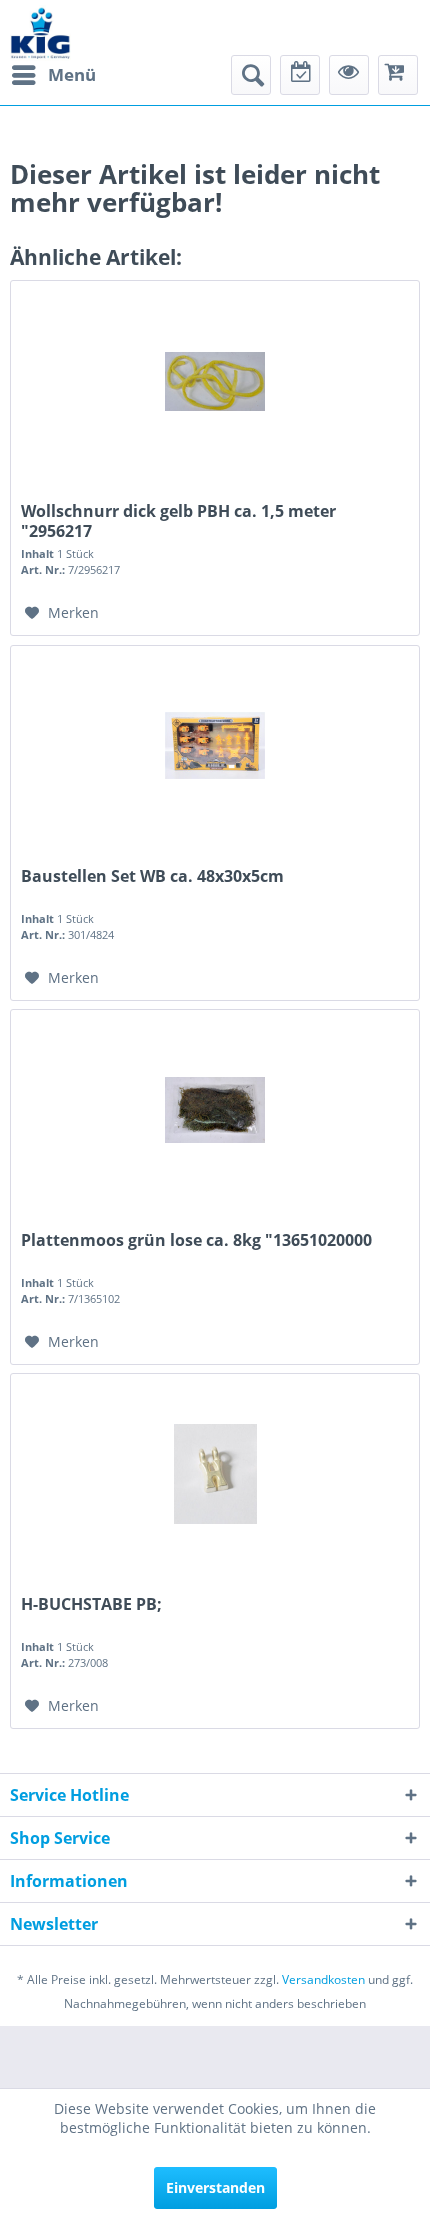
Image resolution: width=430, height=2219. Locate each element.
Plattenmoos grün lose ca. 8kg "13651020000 (196, 1240)
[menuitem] (53, 75)
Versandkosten (323, 1979)
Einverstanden (215, 2187)
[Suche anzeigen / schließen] (251, 75)
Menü (72, 74)
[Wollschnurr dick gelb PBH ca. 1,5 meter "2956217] (215, 381)
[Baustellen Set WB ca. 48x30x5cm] (215, 746)
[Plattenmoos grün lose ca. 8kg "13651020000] (215, 1110)
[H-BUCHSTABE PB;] (215, 1474)
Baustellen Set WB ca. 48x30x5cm (152, 876)
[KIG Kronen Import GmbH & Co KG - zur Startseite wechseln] (40, 32)
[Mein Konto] (349, 75)
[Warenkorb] (398, 75)
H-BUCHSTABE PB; (91, 1604)
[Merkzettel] (300, 75)
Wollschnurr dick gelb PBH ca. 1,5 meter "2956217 (178, 521)
